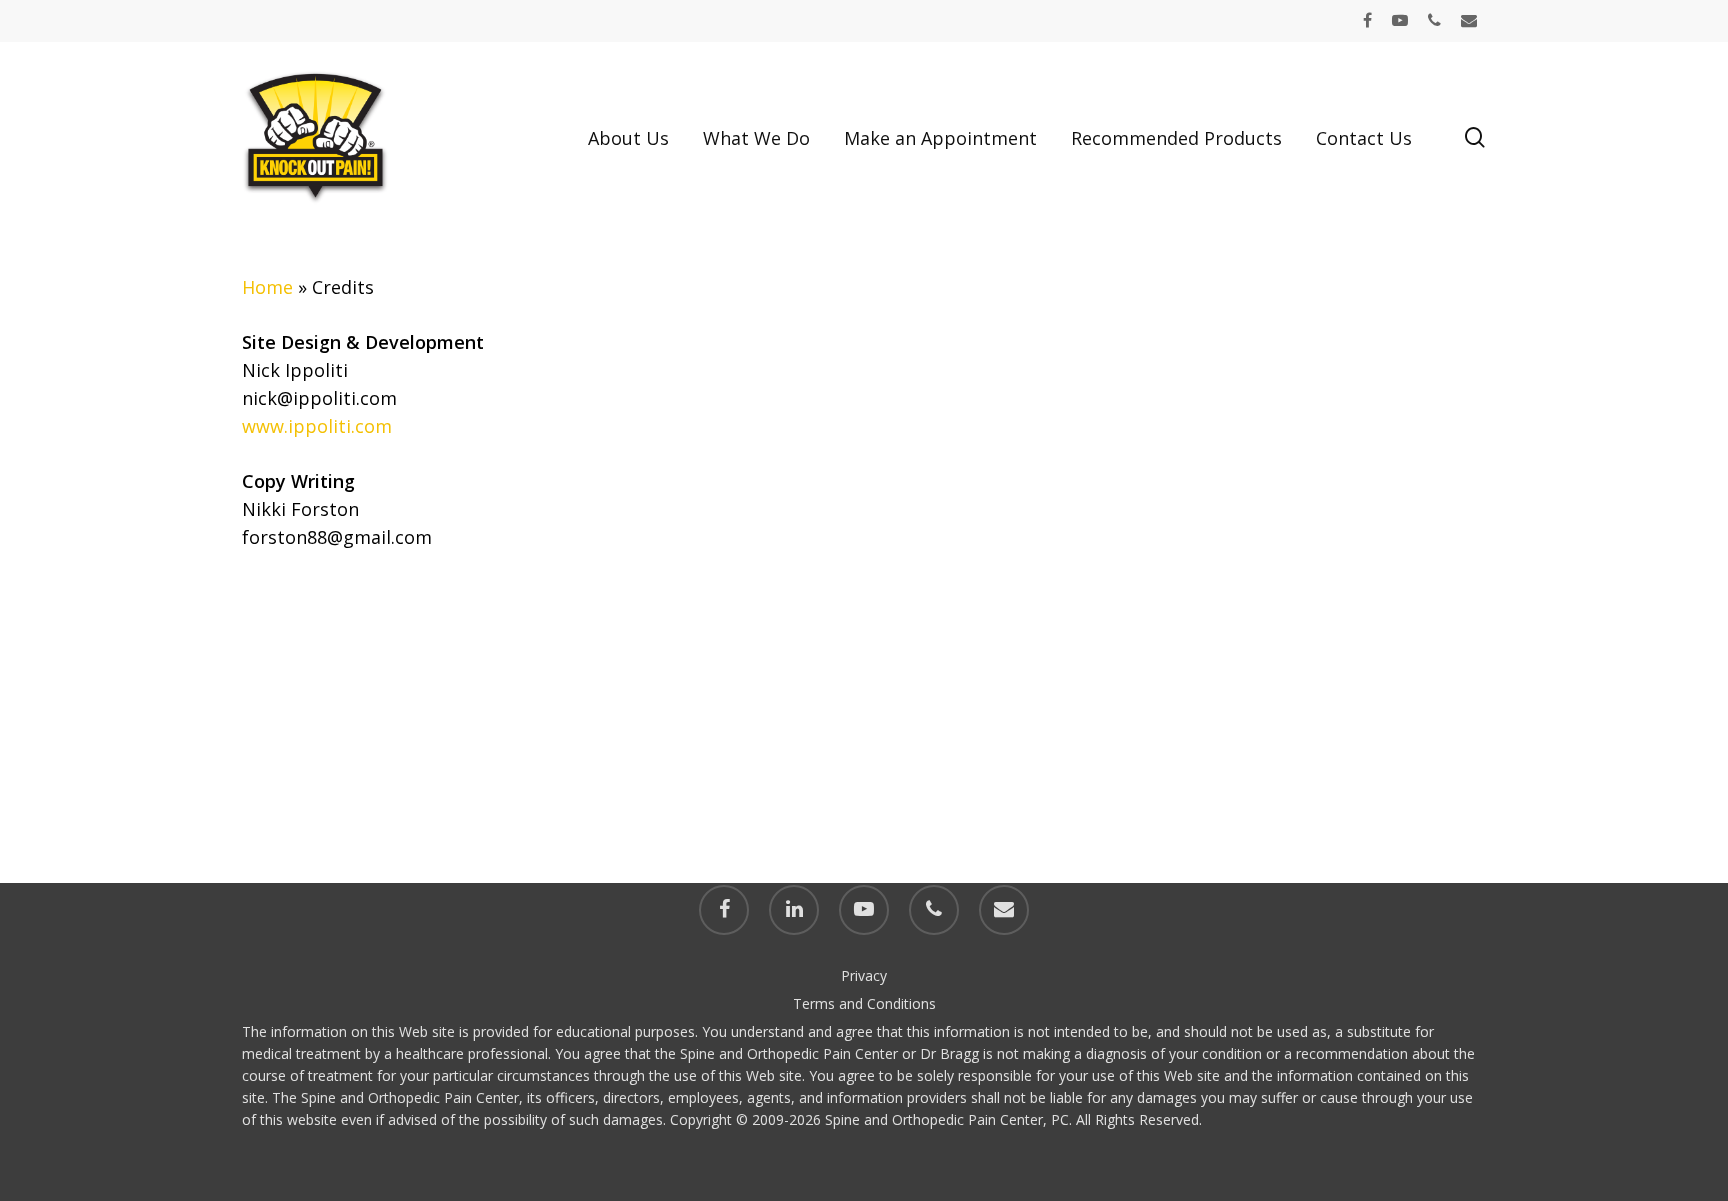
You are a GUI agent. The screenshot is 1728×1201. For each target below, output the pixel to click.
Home (267, 287)
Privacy (864, 975)
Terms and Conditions (864, 1003)
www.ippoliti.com (317, 426)
